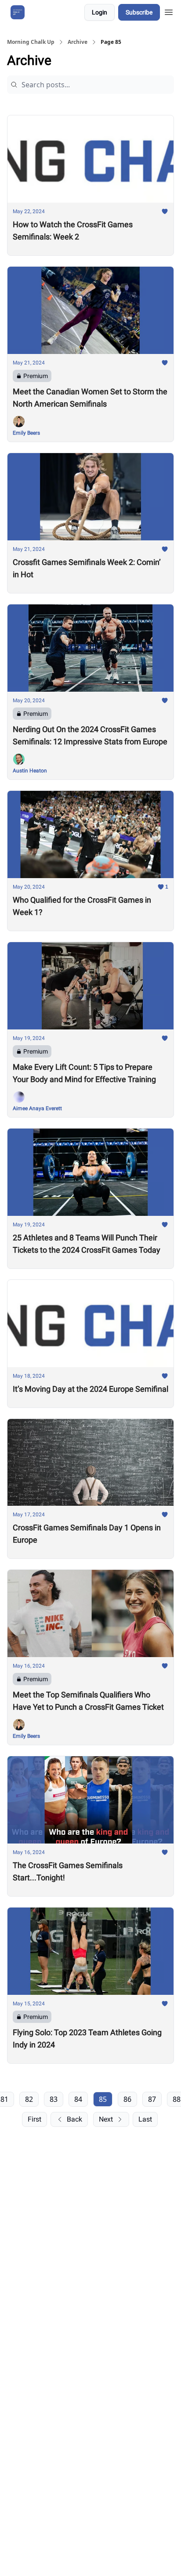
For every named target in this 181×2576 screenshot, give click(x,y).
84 (78, 2099)
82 (29, 2099)
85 (103, 2099)
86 (127, 2099)
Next (106, 2119)
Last (145, 2119)
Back (74, 2119)
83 (54, 2099)
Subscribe (139, 12)
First (34, 2119)
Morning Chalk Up (31, 42)
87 (152, 2099)
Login (100, 12)
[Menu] (169, 11)
